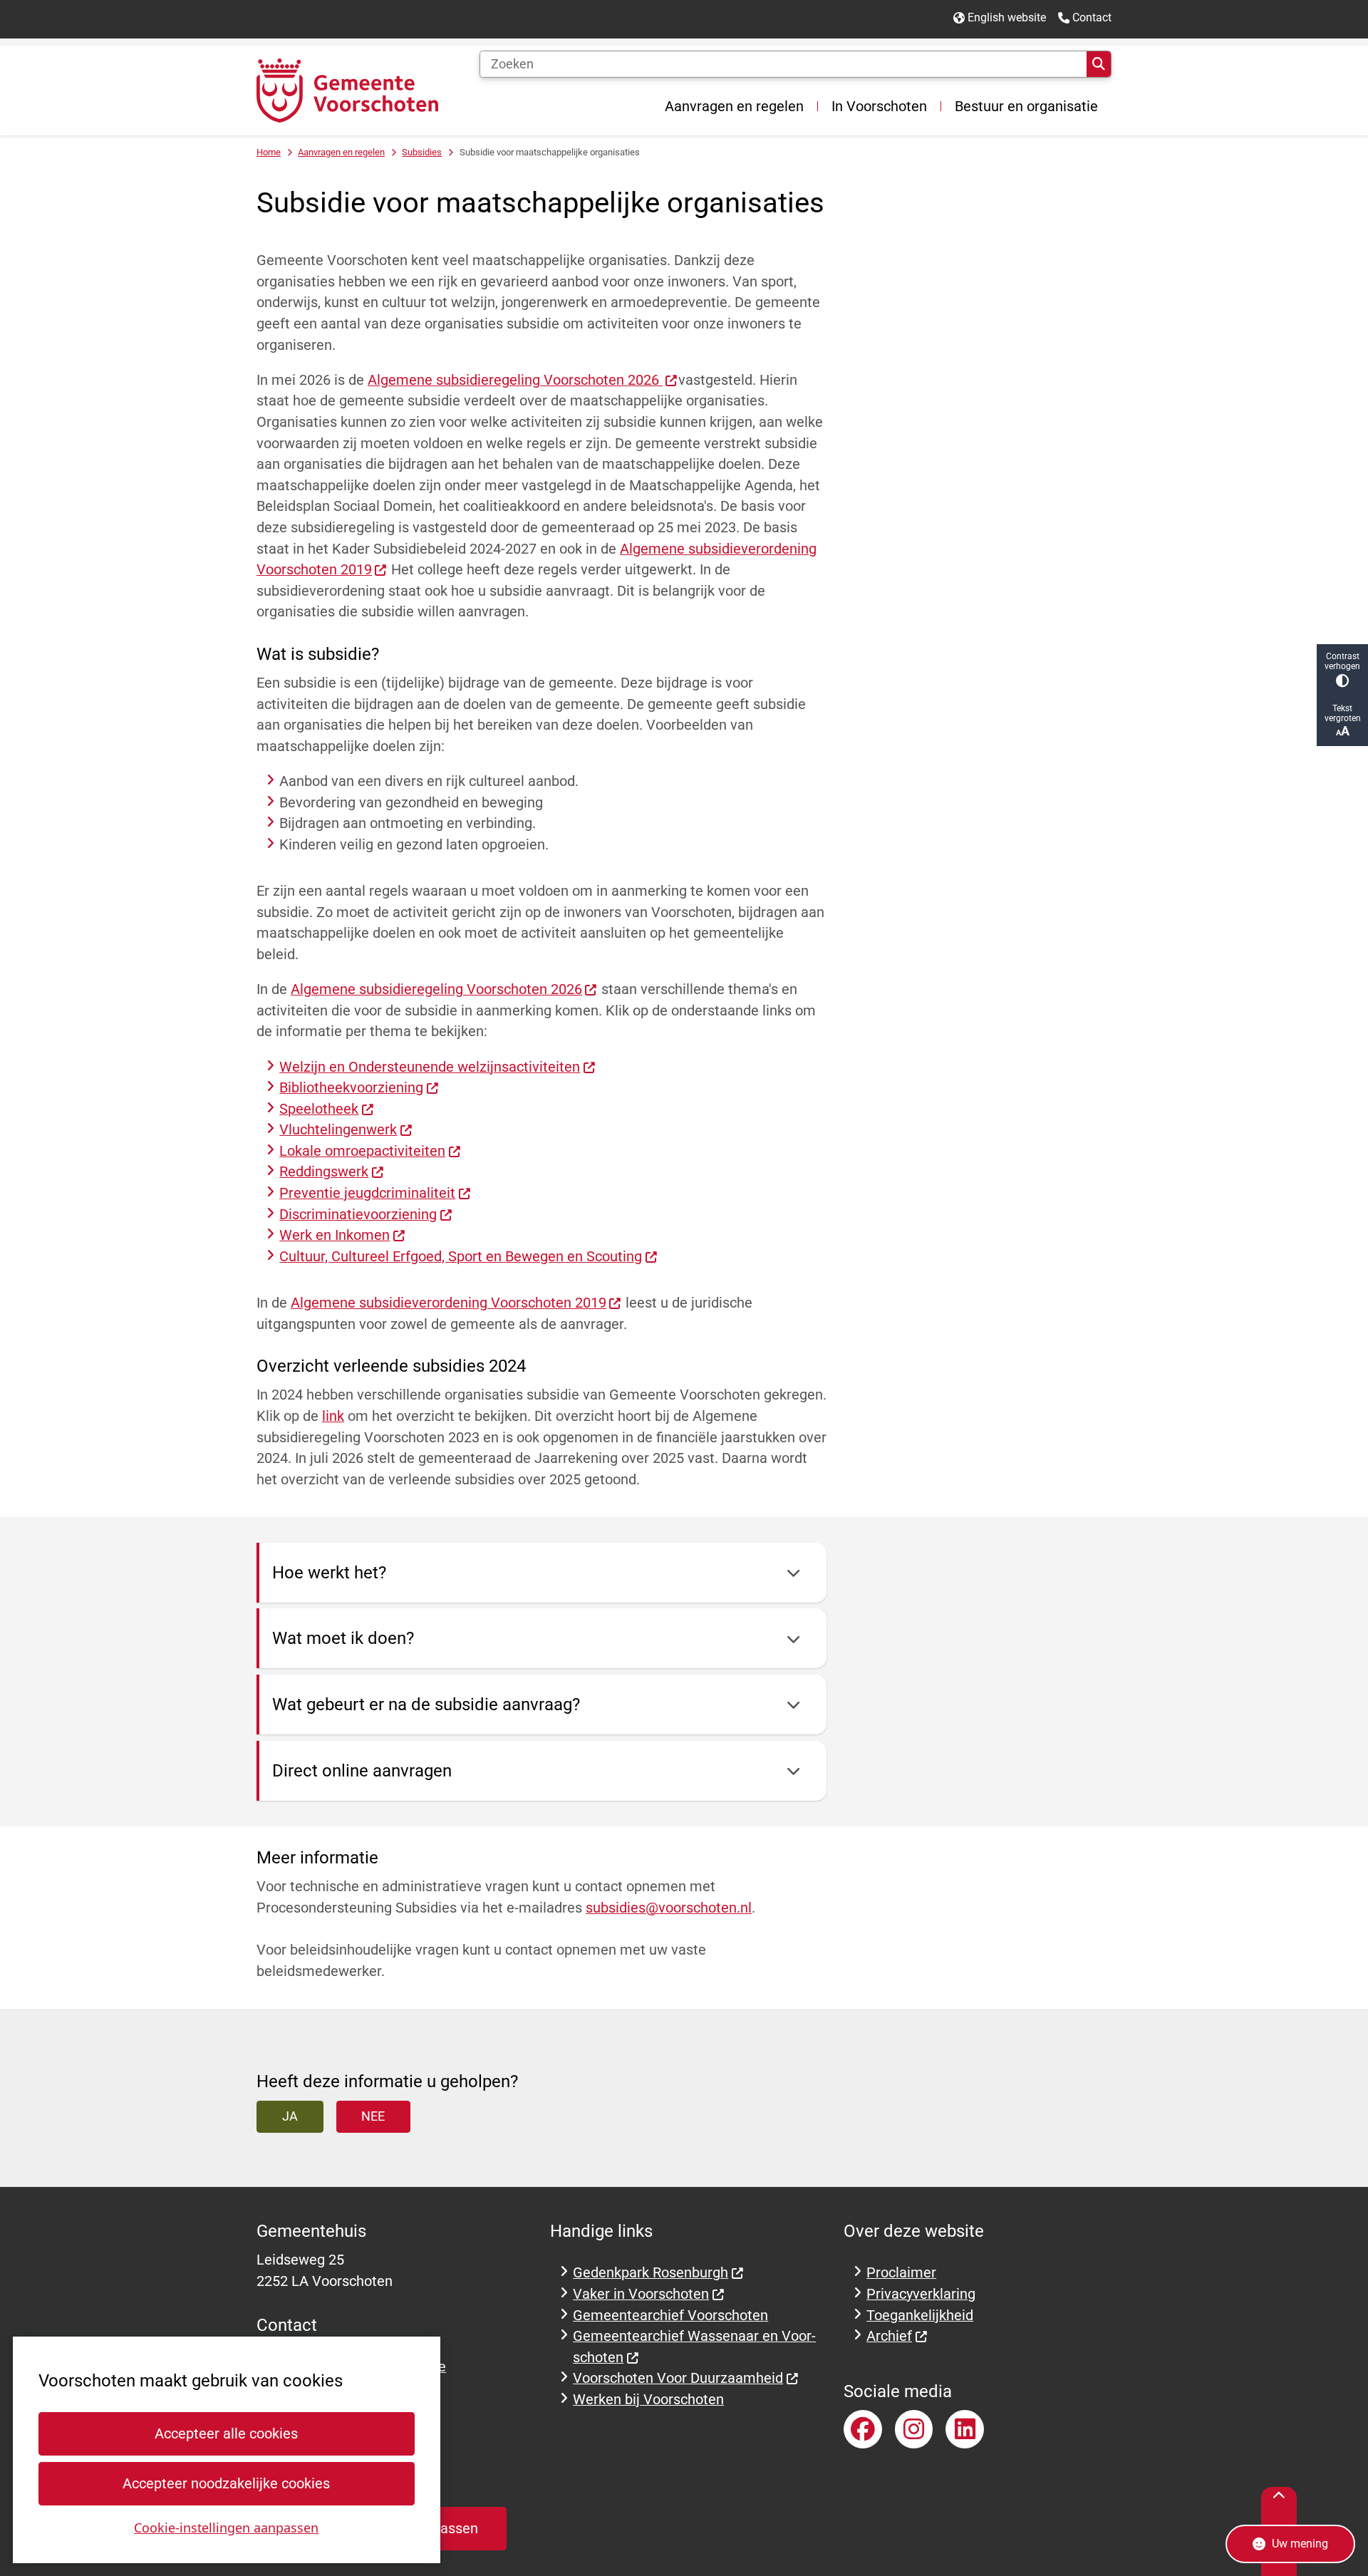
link (333, 1416)
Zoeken (1099, 64)
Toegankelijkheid (920, 2316)
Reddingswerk (324, 1172)
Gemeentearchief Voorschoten (670, 2316)
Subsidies (422, 152)
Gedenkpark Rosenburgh (651, 2273)
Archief (889, 2336)
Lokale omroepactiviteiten (362, 1151)
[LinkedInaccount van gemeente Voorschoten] (965, 2429)
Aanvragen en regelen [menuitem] (734, 106)
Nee (373, 2116)
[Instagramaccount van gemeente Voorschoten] (914, 2429)
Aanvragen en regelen (341, 152)
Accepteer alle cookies (226, 2434)
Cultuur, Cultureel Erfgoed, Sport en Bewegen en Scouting (461, 1257)
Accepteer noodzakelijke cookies (226, 2484)
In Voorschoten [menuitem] (879, 106)
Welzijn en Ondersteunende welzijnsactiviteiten (430, 1067)
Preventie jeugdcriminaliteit (367, 1193)
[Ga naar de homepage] (347, 90)
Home (269, 152)
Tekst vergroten (1343, 713)
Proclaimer (901, 2273)
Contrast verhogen (1342, 661)
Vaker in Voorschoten (641, 2294)
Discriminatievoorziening (358, 1215)
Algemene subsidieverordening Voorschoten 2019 (449, 1303)
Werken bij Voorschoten (648, 2400)
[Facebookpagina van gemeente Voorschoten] (863, 2429)
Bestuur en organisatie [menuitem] (1026, 106)
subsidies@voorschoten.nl (669, 1908)
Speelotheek (319, 1109)
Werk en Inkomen (335, 1235)
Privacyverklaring (921, 2294)
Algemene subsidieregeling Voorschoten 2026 (515, 380)
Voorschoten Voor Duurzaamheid (678, 2378)
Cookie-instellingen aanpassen (226, 2528)
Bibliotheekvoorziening (351, 1088)
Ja (290, 2116)
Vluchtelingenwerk (338, 1130)
